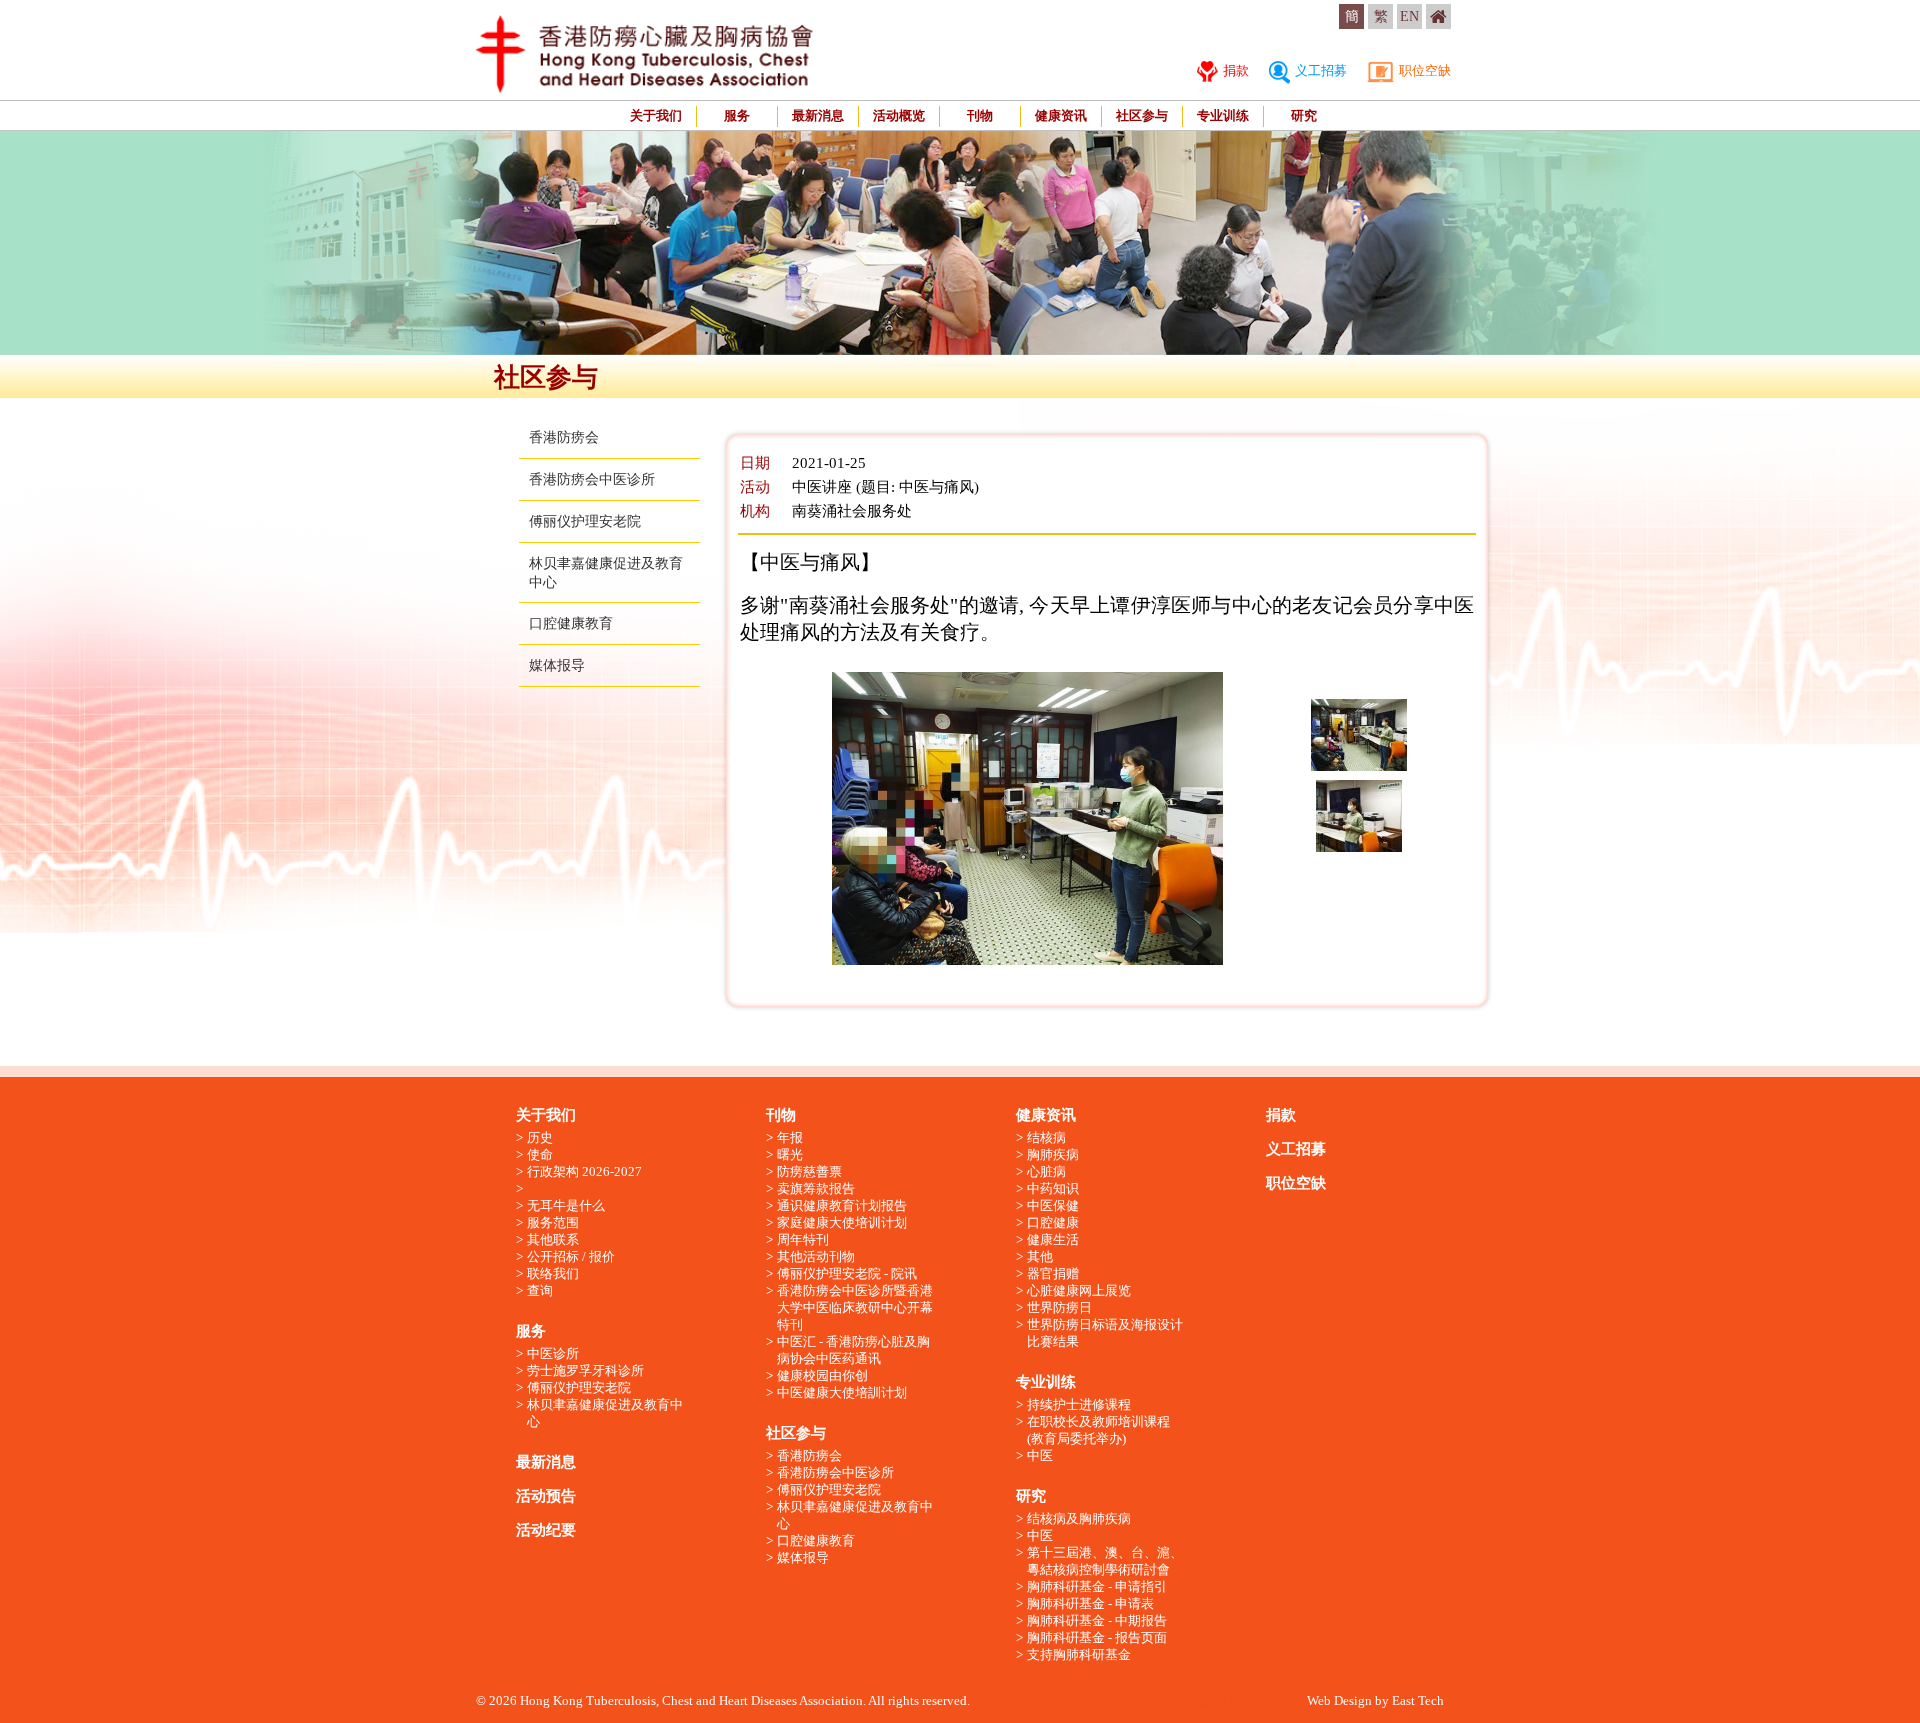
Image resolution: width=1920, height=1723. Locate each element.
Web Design (1339, 1700)
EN (1409, 16)
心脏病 (1046, 1171)
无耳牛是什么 (566, 1205)
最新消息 (818, 115)
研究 (1304, 115)
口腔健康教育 (571, 623)
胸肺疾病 (1053, 1154)
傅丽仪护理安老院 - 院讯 (847, 1273)
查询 (540, 1290)
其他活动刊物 (816, 1256)
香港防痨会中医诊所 (592, 479)
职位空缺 (1423, 70)
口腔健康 (1053, 1222)
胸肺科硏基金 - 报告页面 (1097, 1637)
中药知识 (1053, 1188)
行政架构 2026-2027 (584, 1171)
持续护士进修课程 (1079, 1404)
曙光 (790, 1154)
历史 (540, 1137)
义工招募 (1319, 70)
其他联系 (553, 1239)
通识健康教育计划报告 (842, 1205)
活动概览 (899, 115)
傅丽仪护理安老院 (585, 521)
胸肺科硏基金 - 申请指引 (1097, 1586)
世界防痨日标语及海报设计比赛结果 (1105, 1333)
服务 (737, 115)
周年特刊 (803, 1239)
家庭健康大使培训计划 (842, 1222)
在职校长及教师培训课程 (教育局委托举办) (1098, 1430)
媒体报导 (557, 665)
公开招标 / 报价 (571, 1256)
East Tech (1418, 1700)
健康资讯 (1061, 115)
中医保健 (1053, 1205)
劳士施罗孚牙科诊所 (585, 1370)
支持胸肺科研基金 (1079, 1654)
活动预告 (546, 1496)
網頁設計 (1203, 1700)
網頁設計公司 (1268, 1700)
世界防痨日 (1059, 1307)
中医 (1040, 1455)
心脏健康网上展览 (1079, 1290)
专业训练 (1223, 115)
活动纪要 (546, 1530)
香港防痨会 (564, 437)
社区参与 (1142, 115)
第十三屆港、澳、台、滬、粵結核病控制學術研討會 (1105, 1561)
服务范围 (553, 1222)
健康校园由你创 (822, 1375)
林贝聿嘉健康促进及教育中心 (605, 1413)
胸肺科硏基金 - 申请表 (1090, 1603)
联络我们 (553, 1273)
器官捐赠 (1053, 1273)
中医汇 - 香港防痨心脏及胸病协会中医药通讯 (853, 1350)
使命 (540, 1154)
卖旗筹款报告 (816, 1188)
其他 (1040, 1256)
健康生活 (1053, 1239)
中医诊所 (553, 1353)
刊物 (980, 115)
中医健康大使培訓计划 (842, 1392)
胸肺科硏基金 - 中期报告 (1097, 1620)
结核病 (1046, 1137)
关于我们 (656, 115)
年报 (790, 1137)
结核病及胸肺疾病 (1079, 1518)
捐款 (1234, 70)
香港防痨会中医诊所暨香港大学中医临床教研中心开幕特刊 (855, 1307)
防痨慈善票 (809, 1171)
